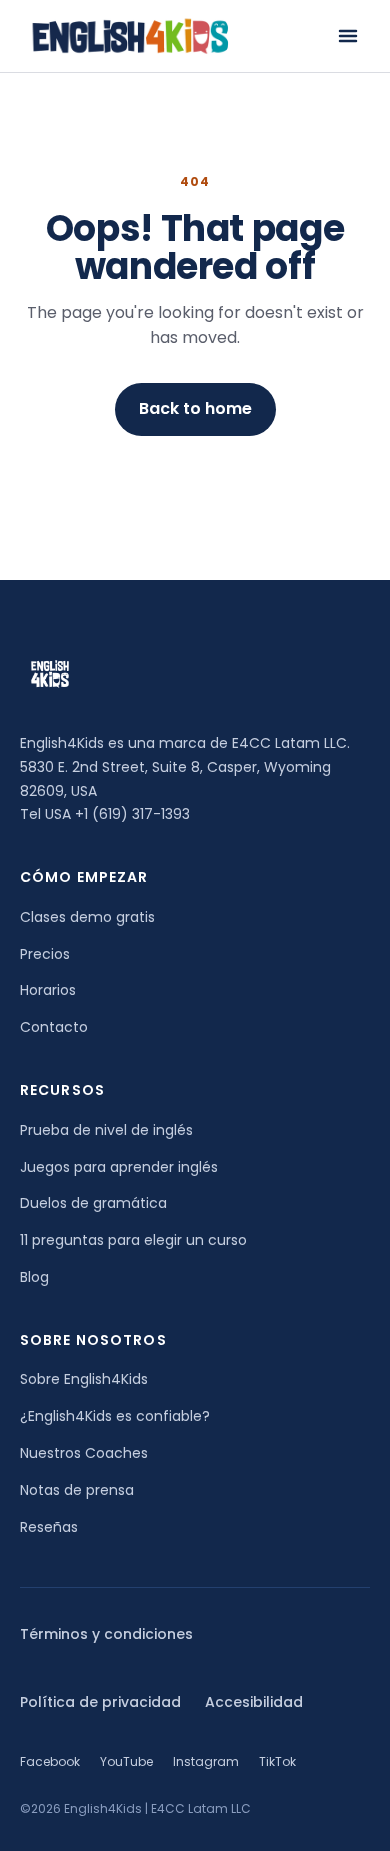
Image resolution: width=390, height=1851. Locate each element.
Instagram (206, 1761)
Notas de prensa (77, 1490)
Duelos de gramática (93, 1203)
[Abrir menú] (348, 36)
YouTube (126, 1761)
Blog (34, 1277)
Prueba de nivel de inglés (106, 1130)
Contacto (54, 1027)
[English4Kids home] (128, 36)
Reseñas (49, 1527)
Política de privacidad (100, 1702)
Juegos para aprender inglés (119, 1167)
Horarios (48, 990)
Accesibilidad (254, 1702)
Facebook (50, 1761)
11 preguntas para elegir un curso (133, 1240)
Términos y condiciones (106, 1634)
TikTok (277, 1761)
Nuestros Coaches (84, 1453)
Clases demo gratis (87, 917)
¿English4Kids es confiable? (115, 1416)
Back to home (195, 408)
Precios (45, 954)
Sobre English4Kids (84, 1379)
